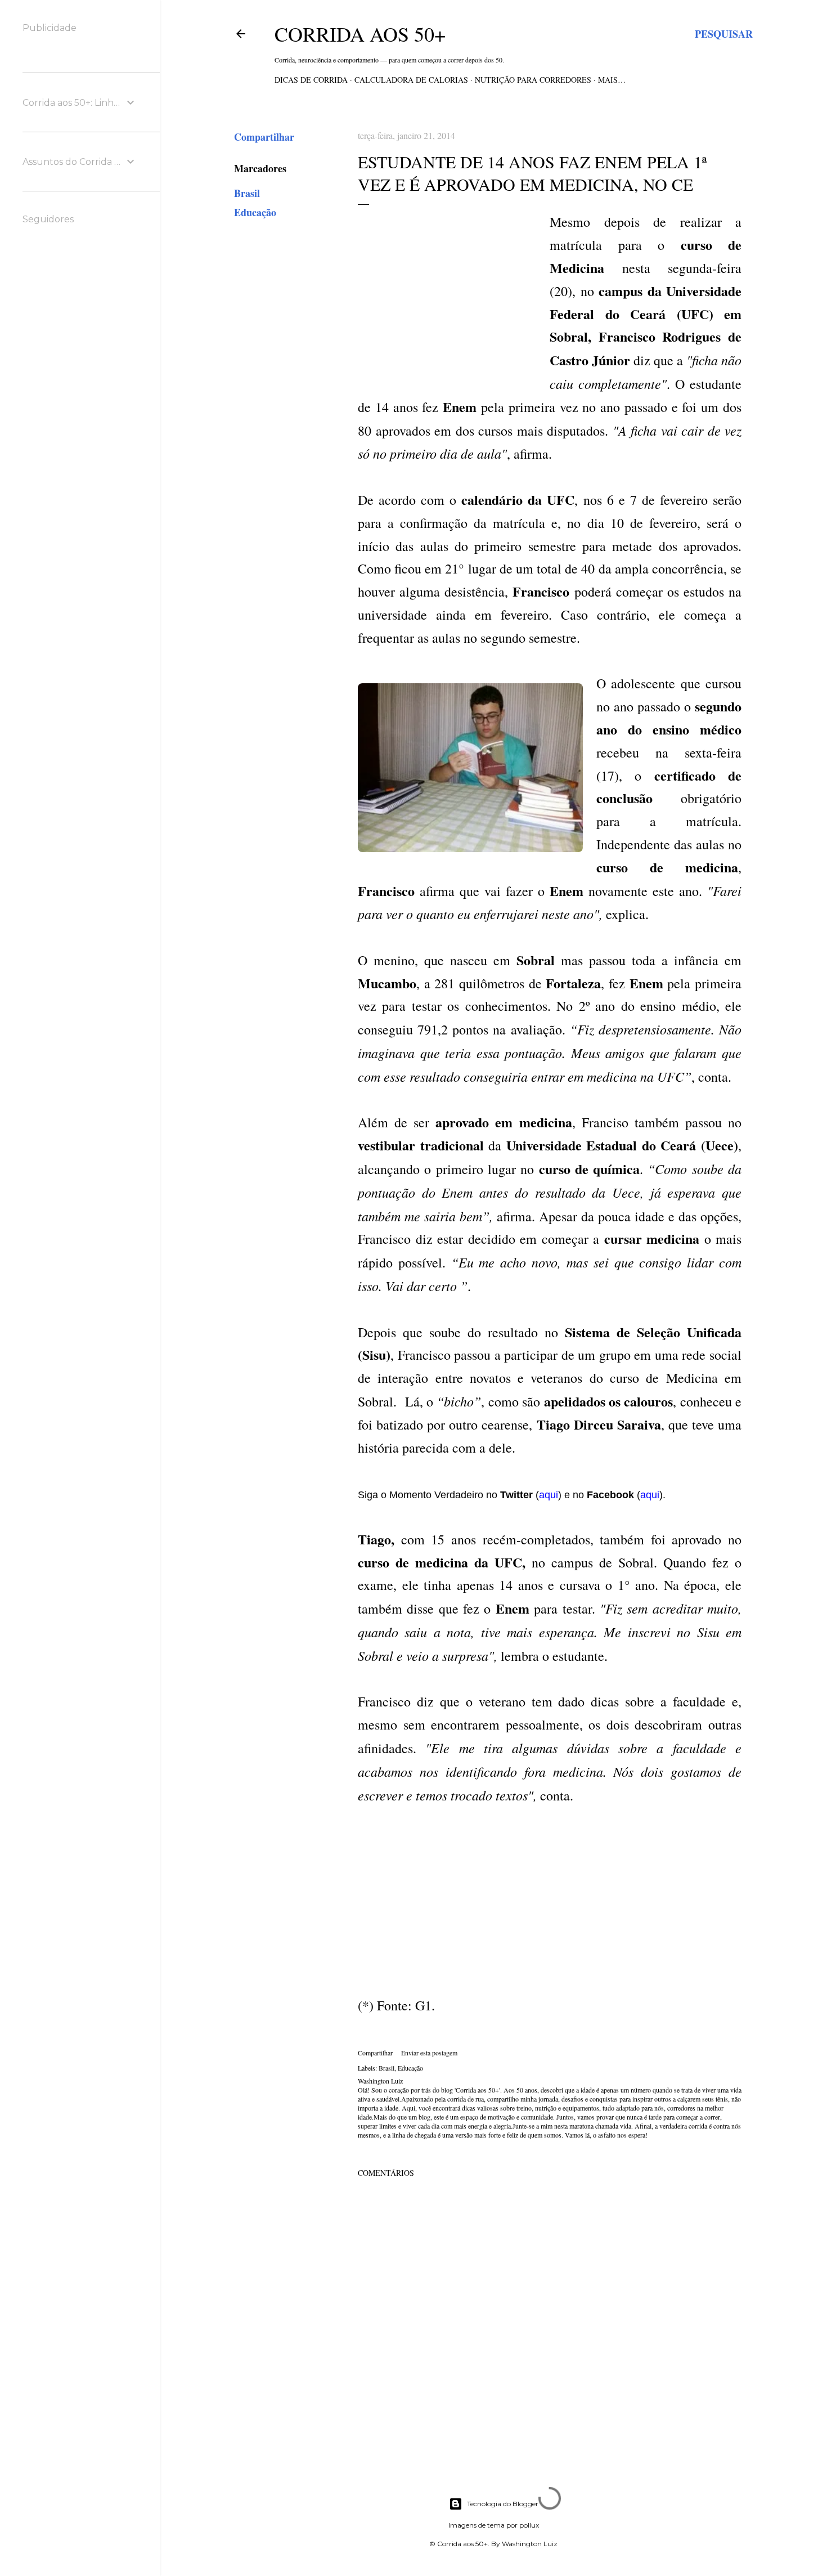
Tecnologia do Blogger (503, 2504)
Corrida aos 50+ (360, 34)
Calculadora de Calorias (411, 80)
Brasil (247, 193)
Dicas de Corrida (311, 80)
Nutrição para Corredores (533, 80)
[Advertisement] (452, 289)
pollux (529, 2525)
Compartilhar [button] (264, 137)
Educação (255, 212)
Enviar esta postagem (429, 2053)
